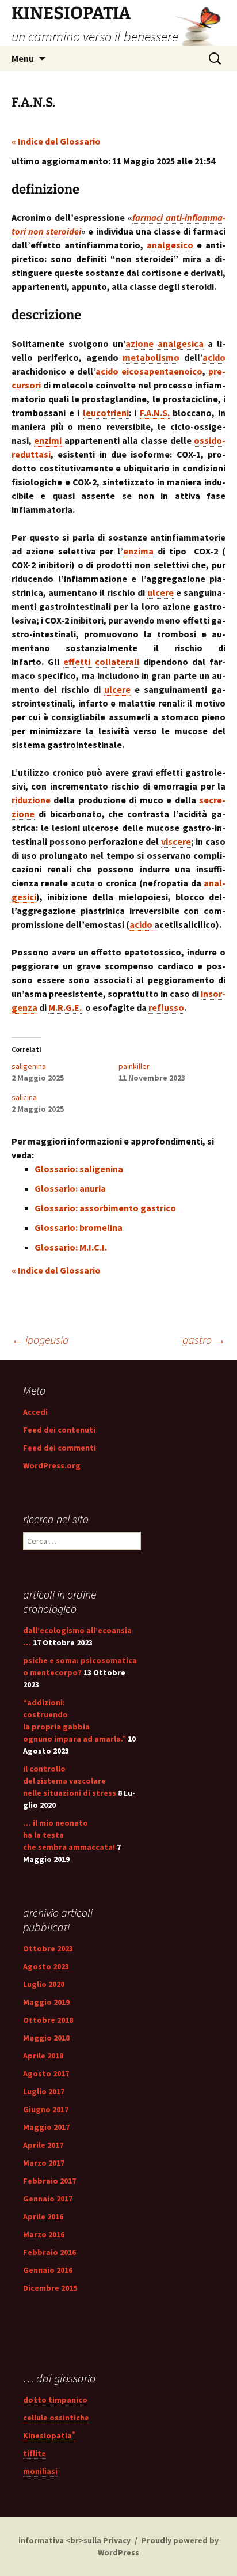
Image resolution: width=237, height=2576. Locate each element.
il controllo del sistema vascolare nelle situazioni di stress (70, 1781)
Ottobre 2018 (48, 2020)
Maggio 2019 (46, 2002)
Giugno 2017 (46, 2109)
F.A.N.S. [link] (155, 413)
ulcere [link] (160, 592)
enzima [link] (138, 551)
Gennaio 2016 (48, 2270)
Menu (23, 58)
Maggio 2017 (46, 2127)
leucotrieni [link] (106, 413)
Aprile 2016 (43, 2216)
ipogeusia (40, 1340)
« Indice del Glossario (56, 141)
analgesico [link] (170, 245)
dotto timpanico (55, 2400)
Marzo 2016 (44, 2234)
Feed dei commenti (60, 1448)
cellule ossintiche (56, 2418)
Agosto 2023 (46, 1966)
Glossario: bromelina (79, 1227)
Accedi (35, 1412)
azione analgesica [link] (165, 343)
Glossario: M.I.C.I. (71, 1247)
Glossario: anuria (70, 1188)
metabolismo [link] (151, 357)
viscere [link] (176, 841)
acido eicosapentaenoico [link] (149, 371)
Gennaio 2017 (48, 2199)
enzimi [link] (48, 440)
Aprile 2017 (43, 2145)
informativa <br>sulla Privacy (74, 2540)
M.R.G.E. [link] (65, 1007)
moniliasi (40, 2471)
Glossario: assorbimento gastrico (105, 1208)
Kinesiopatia (49, 2435)
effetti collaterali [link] (101, 662)
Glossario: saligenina (79, 1169)
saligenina (29, 1066)
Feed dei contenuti (59, 1430)
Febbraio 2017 (49, 2181)
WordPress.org (52, 1465)
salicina (24, 1097)
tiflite (35, 2453)
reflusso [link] (166, 1007)
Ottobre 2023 (48, 1948)
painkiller (134, 1066)
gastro (204, 1340)
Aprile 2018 (43, 2056)
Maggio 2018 (46, 2038)
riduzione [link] (31, 800)
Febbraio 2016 (49, 2252)
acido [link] (214, 357)
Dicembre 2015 (50, 2288)
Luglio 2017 (44, 2091)
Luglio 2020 (44, 1984)
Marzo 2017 (44, 2163)
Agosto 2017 (46, 2073)
